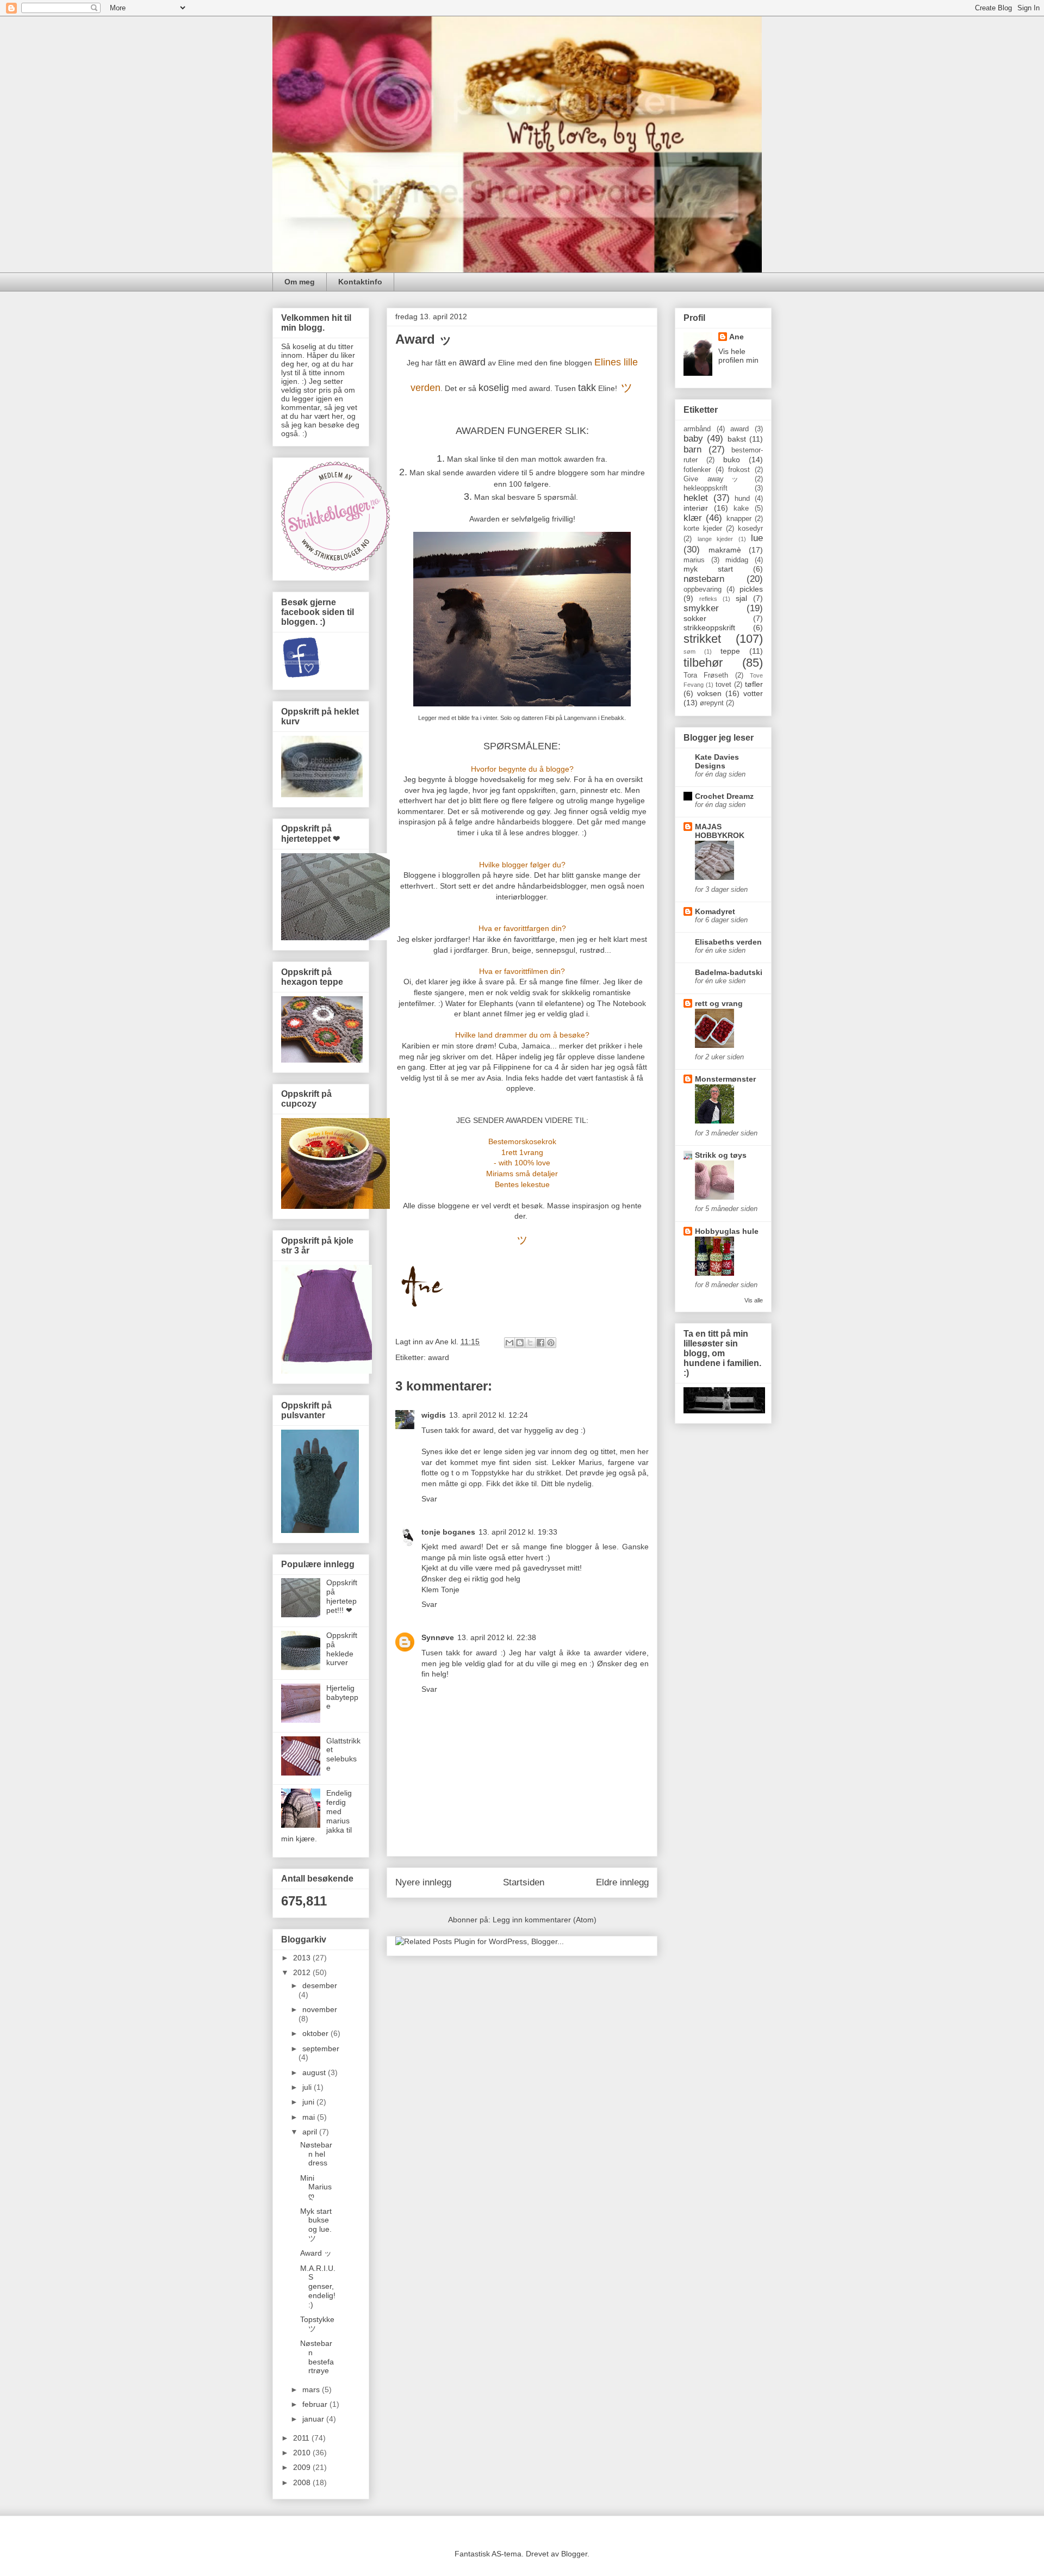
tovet (723, 685)
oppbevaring (703, 589)
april (311, 2132)
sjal (741, 598)
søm (689, 651)
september (321, 2049)
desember (320, 1985)
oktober (316, 2033)
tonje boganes (448, 1532)
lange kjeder (716, 539)
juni (309, 2102)
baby (693, 439)
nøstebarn (704, 579)
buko (732, 460)
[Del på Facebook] (540, 1343)
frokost (739, 470)
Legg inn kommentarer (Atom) (545, 1920)
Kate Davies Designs (717, 761)
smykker (701, 608)
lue (757, 538)
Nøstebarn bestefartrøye (317, 2357)
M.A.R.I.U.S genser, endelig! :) (318, 2286)
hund (742, 499)
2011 (302, 2438)
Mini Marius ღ (316, 2187)
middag (737, 560)
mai (310, 2117)
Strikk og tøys (721, 1155)
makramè (725, 550)
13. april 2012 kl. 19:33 (518, 1532)
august (315, 2072)
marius (694, 560)
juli (308, 2087)
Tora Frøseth (706, 675)
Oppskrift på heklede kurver (342, 1649)
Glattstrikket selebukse (343, 1754)
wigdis (434, 1415)
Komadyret (715, 911)
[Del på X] (530, 1343)
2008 (303, 2482)
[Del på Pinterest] (551, 1343)
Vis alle (754, 1300)
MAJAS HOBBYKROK (720, 831)
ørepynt (712, 703)
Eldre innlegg (622, 1882)
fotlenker (697, 470)
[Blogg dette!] (520, 1343)
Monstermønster (725, 1079)
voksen (709, 693)
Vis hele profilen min (738, 356)
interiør (696, 508)
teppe (730, 651)
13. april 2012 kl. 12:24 (489, 1415)
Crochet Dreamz (724, 796)
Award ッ (316, 2253)
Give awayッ (714, 479)
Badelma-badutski (729, 972)
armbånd (697, 429)
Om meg (300, 282)
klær (693, 518)
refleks (708, 599)
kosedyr (750, 529)
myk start (708, 569)
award (439, 1357)
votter (753, 693)
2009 (303, 2467)
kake (741, 508)
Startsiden (524, 1882)
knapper (739, 519)
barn (692, 449)
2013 (303, 1958)
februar (316, 2404)
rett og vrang (719, 1003)
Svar (429, 1499)
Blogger (574, 2554)
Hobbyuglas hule (727, 1231)
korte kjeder (703, 529)
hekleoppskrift (706, 488)
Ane (737, 337)
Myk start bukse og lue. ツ (316, 2225)
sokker (695, 618)
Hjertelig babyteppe (342, 1697)
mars (312, 2389)
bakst (737, 439)
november (320, 2009)
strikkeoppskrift (709, 628)
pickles (751, 589)
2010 (303, 2453)
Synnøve (438, 1637)
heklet (696, 498)
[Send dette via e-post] (509, 1343)
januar (314, 2419)
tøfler (754, 684)
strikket (702, 639)
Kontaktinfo (360, 282)
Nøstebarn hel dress (316, 2154)
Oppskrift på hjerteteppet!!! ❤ (342, 1596)
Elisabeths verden (728, 942)
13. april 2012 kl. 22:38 (497, 1637)
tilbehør (703, 663)
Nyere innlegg (423, 1882)
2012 (303, 1972)
